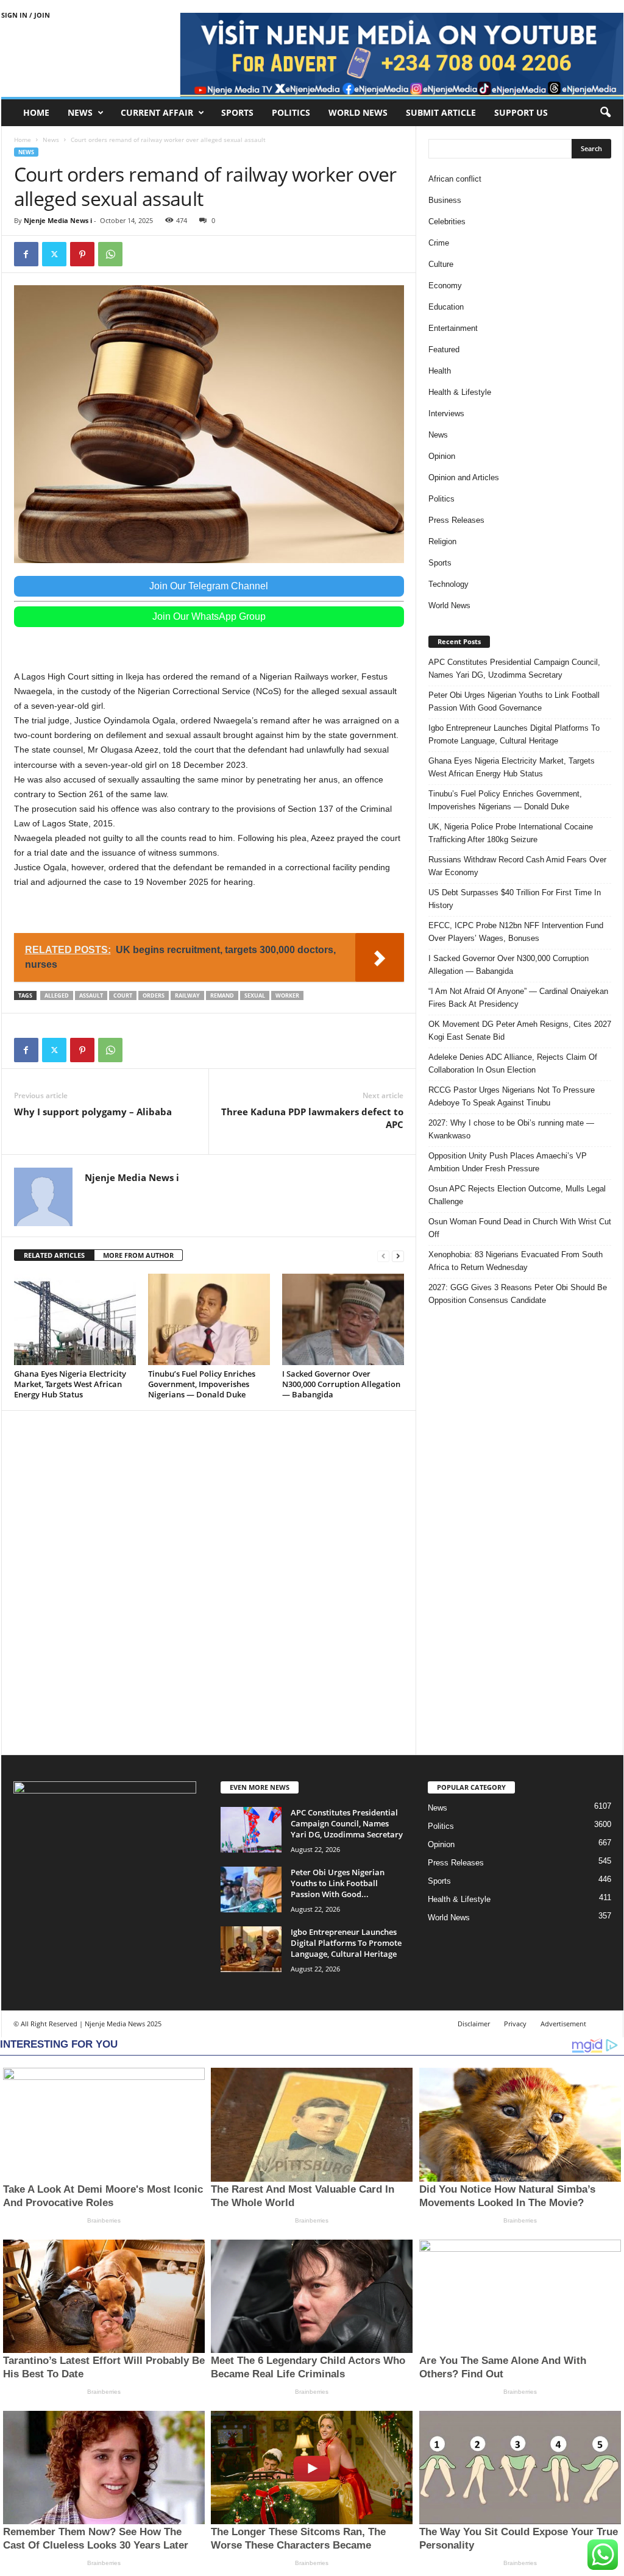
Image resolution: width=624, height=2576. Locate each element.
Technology (448, 584)
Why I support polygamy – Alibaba (93, 1112)
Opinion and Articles (464, 477)
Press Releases (456, 520)
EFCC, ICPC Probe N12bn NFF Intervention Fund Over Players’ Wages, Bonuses (516, 932)
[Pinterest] (82, 254)
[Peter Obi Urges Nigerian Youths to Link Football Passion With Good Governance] (251, 1889)
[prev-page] (383, 1256)
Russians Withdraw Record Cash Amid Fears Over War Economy (517, 866)
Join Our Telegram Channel (209, 586)
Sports (237, 112)
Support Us (521, 112)
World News (358, 112)
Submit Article (441, 112)
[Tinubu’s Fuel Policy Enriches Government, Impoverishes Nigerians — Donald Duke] (209, 1319)
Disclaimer (474, 2024)
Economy (445, 286)
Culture (441, 264)
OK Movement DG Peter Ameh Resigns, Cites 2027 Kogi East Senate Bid (520, 1031)
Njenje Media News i (58, 220)
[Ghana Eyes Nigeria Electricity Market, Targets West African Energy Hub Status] (75, 1319)
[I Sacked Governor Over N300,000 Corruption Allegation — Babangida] (343, 1319)
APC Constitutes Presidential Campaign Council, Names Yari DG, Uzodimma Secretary (514, 669)
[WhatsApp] (110, 254)
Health (440, 371)
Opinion (442, 456)
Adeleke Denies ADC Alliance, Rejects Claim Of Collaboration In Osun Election (513, 1063)
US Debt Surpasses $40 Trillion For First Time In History (515, 899)
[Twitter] (54, 254)
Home (36, 112)
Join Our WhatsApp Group (209, 616)
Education (446, 307)
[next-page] (398, 1256)
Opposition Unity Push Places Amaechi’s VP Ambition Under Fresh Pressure (508, 1162)
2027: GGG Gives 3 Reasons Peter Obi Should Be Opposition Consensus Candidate (518, 1294)
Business (445, 200)
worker (287, 995)
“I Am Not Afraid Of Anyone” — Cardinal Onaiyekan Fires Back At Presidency (518, 998)
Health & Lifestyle (460, 392)
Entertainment (453, 328)
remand (222, 995)
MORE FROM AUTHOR (138, 1255)
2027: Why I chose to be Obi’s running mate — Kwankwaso (511, 1129)
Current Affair (157, 112)
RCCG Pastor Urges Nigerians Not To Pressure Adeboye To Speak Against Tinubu (512, 1096)
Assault (91, 995)
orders (154, 995)
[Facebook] (26, 254)
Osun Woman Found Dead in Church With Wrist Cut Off (520, 1228)
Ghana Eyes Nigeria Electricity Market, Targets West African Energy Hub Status (70, 1384)
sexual (255, 995)
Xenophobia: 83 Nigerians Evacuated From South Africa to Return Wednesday (516, 1261)
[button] (605, 113)
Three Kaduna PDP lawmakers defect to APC (312, 1118)
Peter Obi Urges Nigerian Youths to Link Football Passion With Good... (338, 1883)
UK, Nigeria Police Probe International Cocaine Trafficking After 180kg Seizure (511, 833)
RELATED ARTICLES (54, 1255)
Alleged (57, 995)
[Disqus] (209, 1581)
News (80, 112)
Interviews (446, 413)
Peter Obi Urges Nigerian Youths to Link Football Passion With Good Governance (514, 701)
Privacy (515, 2024)
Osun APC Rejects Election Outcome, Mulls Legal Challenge (517, 1195)
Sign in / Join (26, 15)
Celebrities (447, 222)
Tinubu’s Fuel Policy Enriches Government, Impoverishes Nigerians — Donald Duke (202, 1384)
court (123, 995)
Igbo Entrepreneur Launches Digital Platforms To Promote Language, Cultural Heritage (514, 734)
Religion (442, 541)
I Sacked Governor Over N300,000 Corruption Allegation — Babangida (341, 1384)
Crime (439, 243)
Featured (444, 349)
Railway (187, 995)
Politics (291, 112)
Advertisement (563, 2024)
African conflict (455, 179)
